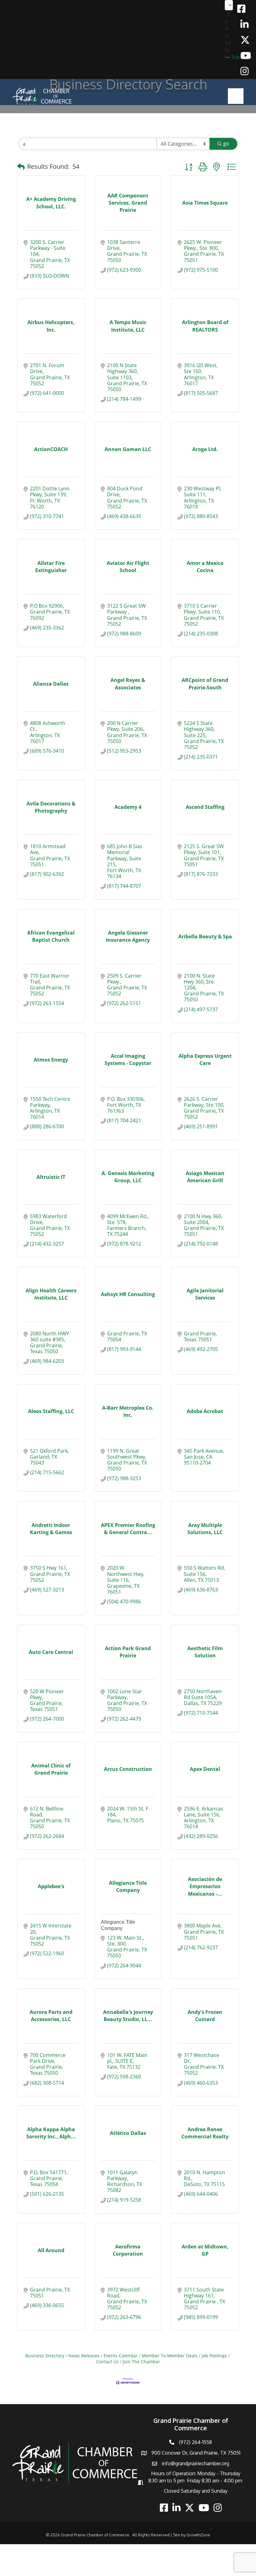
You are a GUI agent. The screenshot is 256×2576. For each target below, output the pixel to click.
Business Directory (45, 2356)
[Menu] (236, 96)
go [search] (226, 143)
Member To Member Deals (170, 2356)
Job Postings (214, 2356)
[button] (21, 167)
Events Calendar (121, 2356)
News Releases (84, 2356)
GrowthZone (198, 2535)
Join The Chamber (141, 2362)
